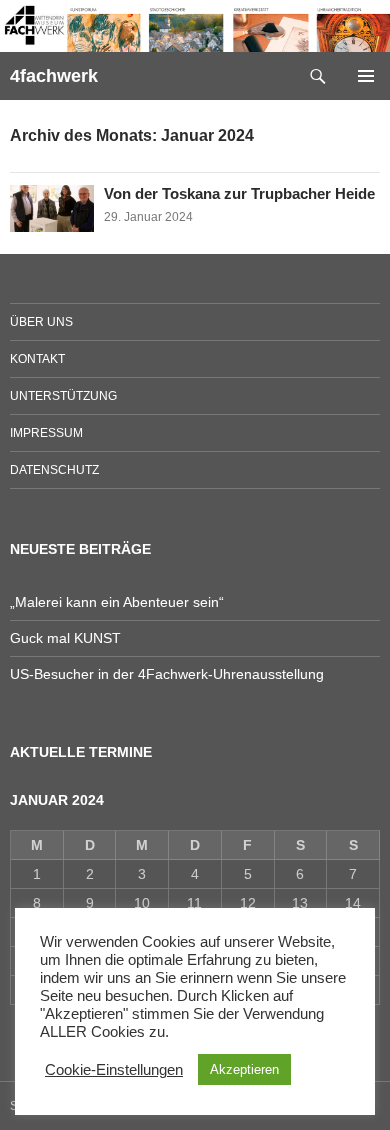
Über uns (41, 322)
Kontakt (37, 359)
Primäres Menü (366, 76)
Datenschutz (54, 470)
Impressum (46, 433)
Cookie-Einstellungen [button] (114, 1070)
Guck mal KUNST (65, 638)
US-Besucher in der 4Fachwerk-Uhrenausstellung (167, 674)
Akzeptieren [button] (244, 1069)
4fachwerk (54, 76)
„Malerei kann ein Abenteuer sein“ (117, 602)
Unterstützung (63, 396)
